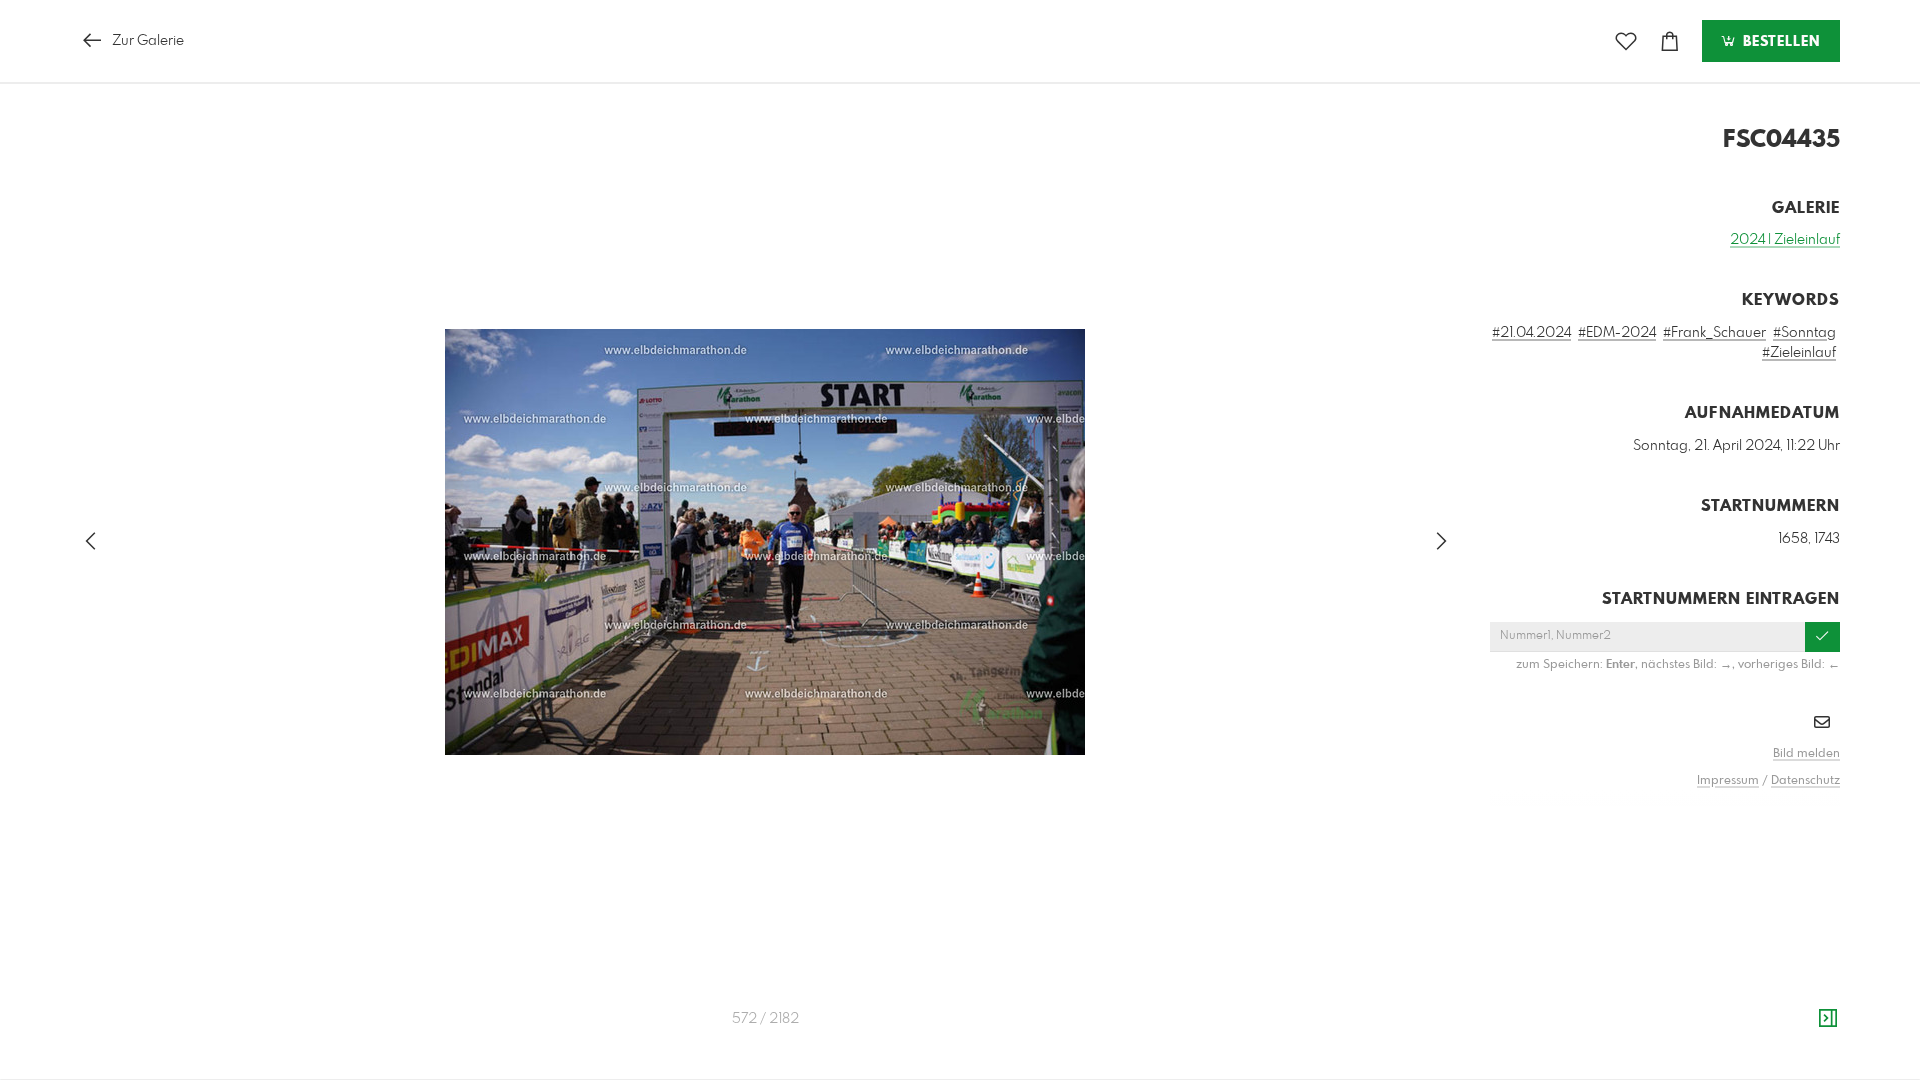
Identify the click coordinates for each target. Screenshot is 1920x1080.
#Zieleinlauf (1799, 353)
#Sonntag (1804, 333)
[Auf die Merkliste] (1626, 41)
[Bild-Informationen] (1828, 1019)
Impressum (1728, 781)
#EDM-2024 (1617, 333)
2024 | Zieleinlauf (1785, 240)
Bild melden (1806, 754)
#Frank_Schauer (1714, 333)
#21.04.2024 (1531, 333)
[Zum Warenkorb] (1670, 41)
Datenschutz (1805, 781)
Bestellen (1779, 42)
